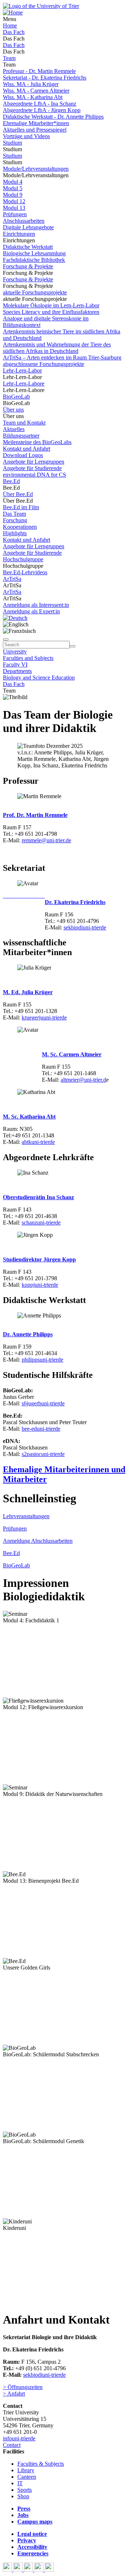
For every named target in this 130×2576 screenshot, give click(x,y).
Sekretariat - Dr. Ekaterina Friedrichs (45, 78)
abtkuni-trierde (38, 1142)
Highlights (15, 533)
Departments (17, 671)
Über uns (13, 410)
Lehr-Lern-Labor (22, 371)
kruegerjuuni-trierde (44, 1017)
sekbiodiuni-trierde (85, 927)
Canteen (27, 2477)
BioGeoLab (16, 397)
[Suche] (6, 639)
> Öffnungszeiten (23, 2387)
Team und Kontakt (24, 423)
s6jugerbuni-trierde (43, 1403)
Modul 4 (13, 182)
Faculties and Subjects (28, 658)
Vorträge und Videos (26, 136)
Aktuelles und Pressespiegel (35, 130)
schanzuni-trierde (41, 1223)
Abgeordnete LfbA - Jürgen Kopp (42, 110)
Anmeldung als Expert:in (31, 611)
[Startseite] (41, 6)
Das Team (14, 514)
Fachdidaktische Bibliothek (34, 260)
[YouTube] (29, 2570)
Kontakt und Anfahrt (27, 449)
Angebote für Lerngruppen (34, 462)
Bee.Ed (11, 481)
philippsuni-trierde (42, 1360)
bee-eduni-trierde (41, 1429)
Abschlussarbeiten (24, 221)
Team (9, 58)
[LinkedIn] (49, 2570)
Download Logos (23, 455)
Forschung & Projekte (28, 266)
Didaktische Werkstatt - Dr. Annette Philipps (53, 117)
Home (10, 25)
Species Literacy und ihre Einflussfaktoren (51, 312)
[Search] (73, 646)
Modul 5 (13, 188)
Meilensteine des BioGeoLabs (37, 442)
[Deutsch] (15, 618)
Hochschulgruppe (23, 559)
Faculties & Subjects (41, 2464)
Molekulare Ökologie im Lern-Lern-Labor (51, 305)
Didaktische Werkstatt (28, 247)
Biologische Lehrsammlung (34, 253)
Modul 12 (14, 201)
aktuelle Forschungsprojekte (35, 292)
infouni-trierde (19, 2438)
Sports (25, 2490)
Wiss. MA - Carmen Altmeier (36, 91)
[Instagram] (40, 2570)
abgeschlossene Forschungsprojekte (44, 364)
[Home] (13, 12)
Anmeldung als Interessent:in (36, 605)
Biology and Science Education (39, 678)
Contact (12, 2445)
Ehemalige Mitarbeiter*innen (36, 123)
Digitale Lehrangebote (28, 227)
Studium (12, 143)
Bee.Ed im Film (21, 507)
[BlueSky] (19, 2570)
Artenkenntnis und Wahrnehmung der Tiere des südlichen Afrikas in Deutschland (57, 348)
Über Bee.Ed (18, 494)
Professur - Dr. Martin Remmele (39, 71)
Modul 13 (14, 208)
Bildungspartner (21, 436)
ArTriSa (12, 579)
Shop (23, 2496)
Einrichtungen (19, 234)
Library (26, 2470)
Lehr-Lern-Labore (24, 384)
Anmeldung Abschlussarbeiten (38, 1541)
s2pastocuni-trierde (43, 1454)
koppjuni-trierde (40, 1285)
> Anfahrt (14, 2394)
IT (20, 2483)
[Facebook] (8, 2570)
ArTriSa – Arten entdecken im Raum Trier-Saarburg (62, 357)
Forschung (15, 520)
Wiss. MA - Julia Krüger (31, 84)
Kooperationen (20, 527)
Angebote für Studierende (32, 468)
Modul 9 (13, 195)
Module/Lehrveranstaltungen (36, 169)
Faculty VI (15, 665)
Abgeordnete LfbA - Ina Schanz (40, 104)
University (15, 652)
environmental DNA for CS (34, 475)
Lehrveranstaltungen (26, 1516)
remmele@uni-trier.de (46, 840)
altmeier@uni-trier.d (83, 1080)
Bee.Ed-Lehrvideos (25, 572)
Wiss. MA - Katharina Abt (33, 97)
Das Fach (14, 32)
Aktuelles (14, 429)
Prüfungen (15, 214)
